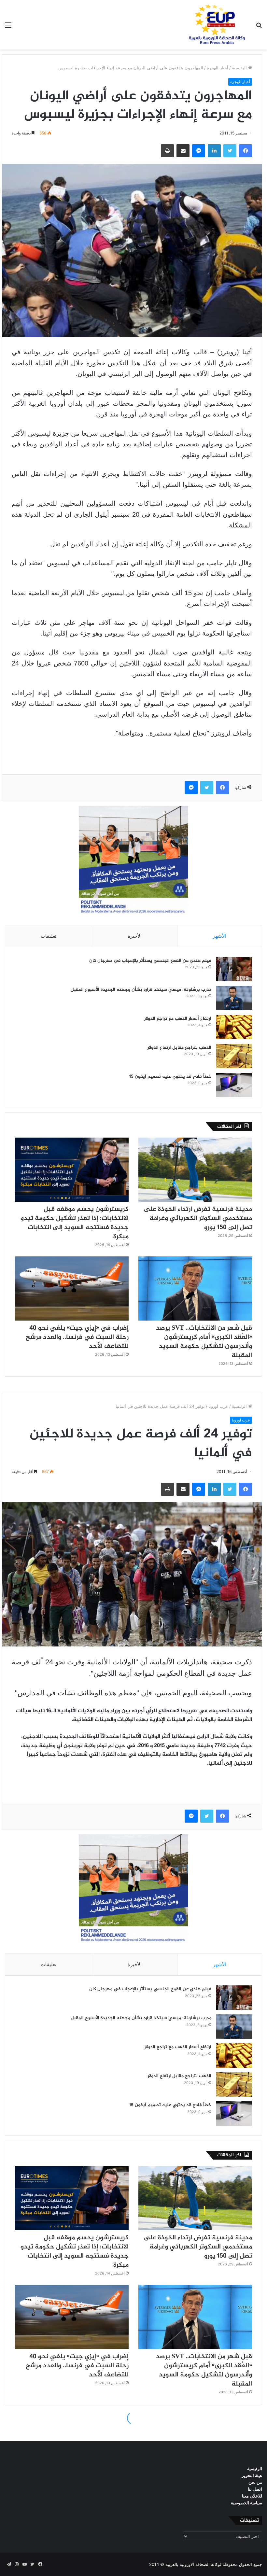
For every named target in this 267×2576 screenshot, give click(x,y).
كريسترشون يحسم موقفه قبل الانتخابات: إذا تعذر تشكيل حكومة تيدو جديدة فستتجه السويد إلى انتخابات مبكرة (75, 1223)
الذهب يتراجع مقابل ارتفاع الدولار (179, 1048)
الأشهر (220, 936)
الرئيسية (240, 68)
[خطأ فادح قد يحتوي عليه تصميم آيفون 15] (234, 1085)
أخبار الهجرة (218, 68)
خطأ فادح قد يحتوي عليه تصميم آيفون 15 (170, 1077)
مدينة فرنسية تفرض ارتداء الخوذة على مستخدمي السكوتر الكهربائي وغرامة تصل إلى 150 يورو (198, 1218)
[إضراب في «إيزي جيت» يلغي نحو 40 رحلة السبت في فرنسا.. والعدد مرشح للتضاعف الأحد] (72, 1288)
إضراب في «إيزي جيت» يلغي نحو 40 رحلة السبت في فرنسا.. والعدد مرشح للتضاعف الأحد (77, 1337)
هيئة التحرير (252, 2475)
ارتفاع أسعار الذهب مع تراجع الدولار (178, 1019)
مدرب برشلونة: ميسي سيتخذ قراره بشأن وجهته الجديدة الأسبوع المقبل (141, 990)
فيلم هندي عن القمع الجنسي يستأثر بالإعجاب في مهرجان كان (150, 961)
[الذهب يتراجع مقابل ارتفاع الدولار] (234, 1056)
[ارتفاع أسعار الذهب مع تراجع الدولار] (234, 1027)
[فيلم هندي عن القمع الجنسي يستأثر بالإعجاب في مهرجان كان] (234, 969)
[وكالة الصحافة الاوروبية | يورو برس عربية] (215, 25)
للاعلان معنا (252, 2496)
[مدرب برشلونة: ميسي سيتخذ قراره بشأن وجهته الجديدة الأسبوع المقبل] (234, 998)
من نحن (255, 2482)
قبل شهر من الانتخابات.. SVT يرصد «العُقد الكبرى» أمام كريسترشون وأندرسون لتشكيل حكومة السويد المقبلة (204, 1342)
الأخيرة (135, 936)
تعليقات (49, 936)
